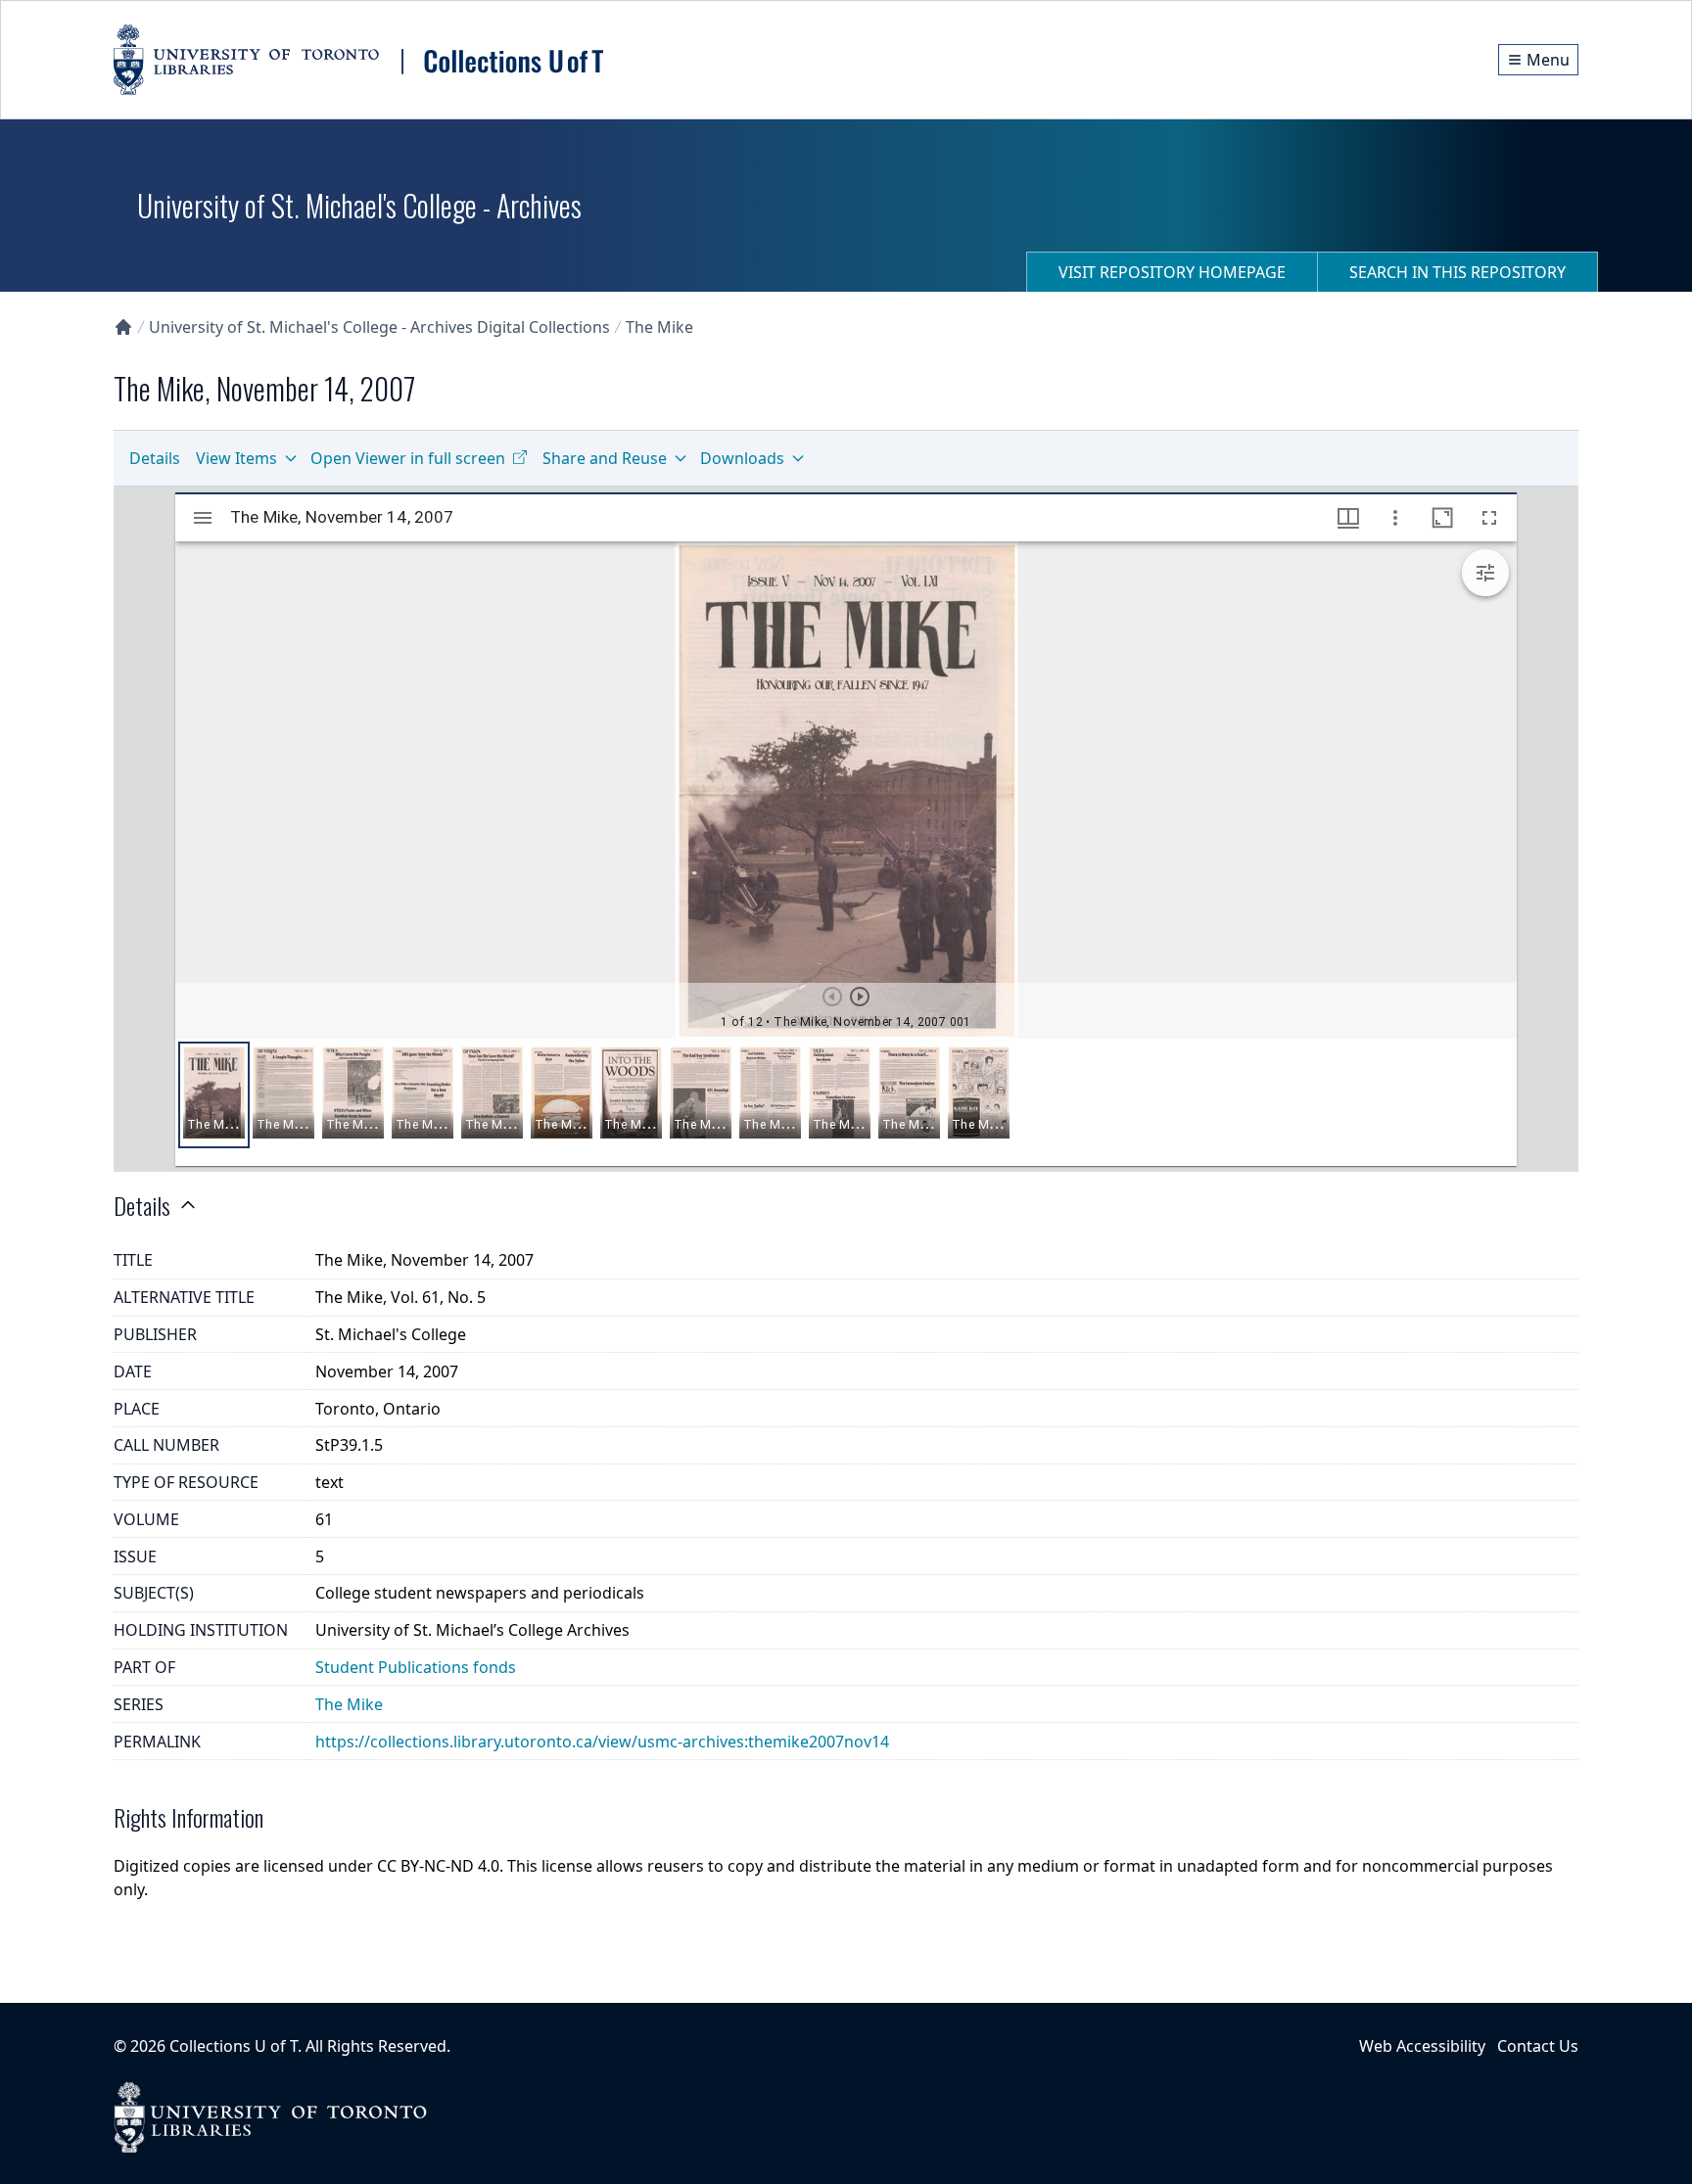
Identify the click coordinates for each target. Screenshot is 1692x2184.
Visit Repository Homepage (1172, 272)
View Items (236, 458)
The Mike (659, 327)
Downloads (742, 458)
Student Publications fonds (416, 1667)
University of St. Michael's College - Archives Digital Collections (379, 327)
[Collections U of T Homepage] (123, 327)
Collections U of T (234, 2046)
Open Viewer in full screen (408, 458)
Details (155, 458)
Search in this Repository (1457, 272)
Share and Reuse (605, 458)
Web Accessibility (1422, 2046)
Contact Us (1538, 2046)
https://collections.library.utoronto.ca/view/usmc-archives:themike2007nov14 (602, 1742)
